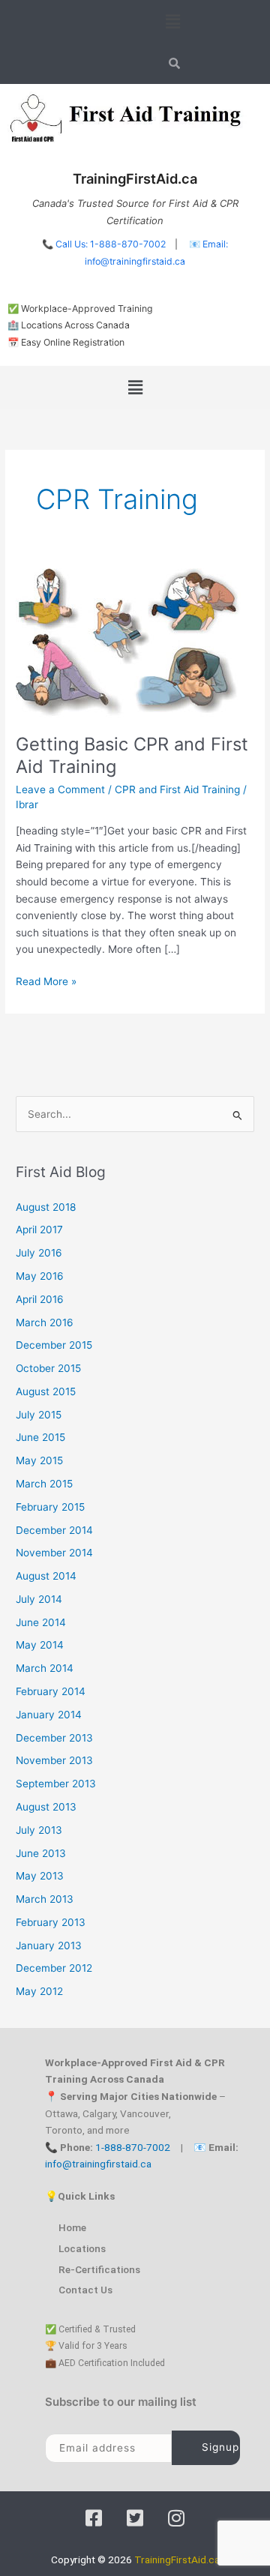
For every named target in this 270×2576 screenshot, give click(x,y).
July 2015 (39, 1415)
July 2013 (39, 1830)
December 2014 (54, 1530)
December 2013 (54, 1738)
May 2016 (40, 1276)
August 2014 (46, 1576)
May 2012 (39, 1991)
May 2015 (39, 1460)
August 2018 (46, 1207)
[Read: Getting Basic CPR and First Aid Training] (128, 642)
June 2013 (41, 1853)
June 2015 (40, 1437)
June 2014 (41, 1622)
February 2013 (51, 1922)
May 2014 (40, 1645)
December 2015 (54, 1345)
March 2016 (45, 1322)
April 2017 (39, 1230)
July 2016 (39, 1253)
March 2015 (44, 1484)
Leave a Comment (60, 789)
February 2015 (50, 1507)
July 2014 (39, 1599)
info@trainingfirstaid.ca (98, 2164)
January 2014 (49, 1715)
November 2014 (54, 1553)
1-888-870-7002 (133, 2147)
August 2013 (46, 1807)
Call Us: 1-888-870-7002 (111, 244)
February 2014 (51, 1691)
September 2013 (56, 1784)
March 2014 (45, 1668)
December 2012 (54, 1968)
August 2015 (46, 1391)
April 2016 (40, 1299)
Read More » (46, 980)
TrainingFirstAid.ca (177, 2560)
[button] (172, 21)
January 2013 (49, 1945)
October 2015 (48, 1368)
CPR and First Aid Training (177, 789)
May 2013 (40, 1876)
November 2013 (54, 1760)
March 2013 (45, 1899)
